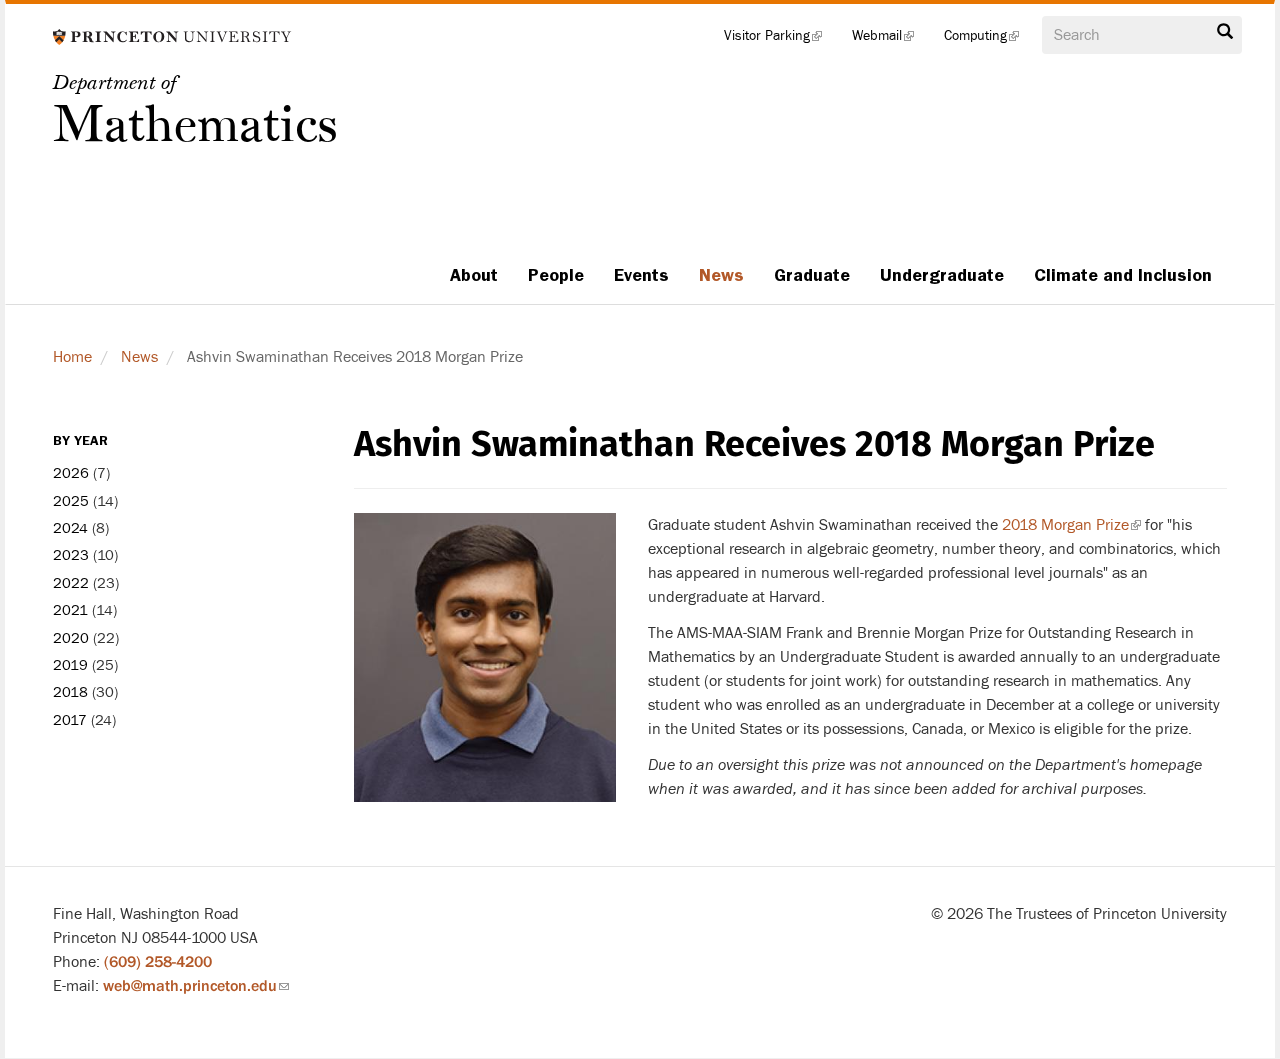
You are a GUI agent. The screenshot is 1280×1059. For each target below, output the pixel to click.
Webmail (890, 40)
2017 (70, 720)
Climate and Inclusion (1123, 275)
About (474, 275)
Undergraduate (942, 275)
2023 (71, 555)
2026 (71, 473)
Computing (989, 40)
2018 (70, 692)
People (556, 275)
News (721, 275)
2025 (71, 501)
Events (641, 275)
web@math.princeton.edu (196, 986)
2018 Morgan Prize (1071, 525)
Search (1225, 37)
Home (72, 357)
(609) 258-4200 (158, 962)
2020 (71, 638)
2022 (71, 583)
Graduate (812, 275)
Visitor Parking (780, 40)
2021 (70, 610)
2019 (70, 665)
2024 (70, 528)
